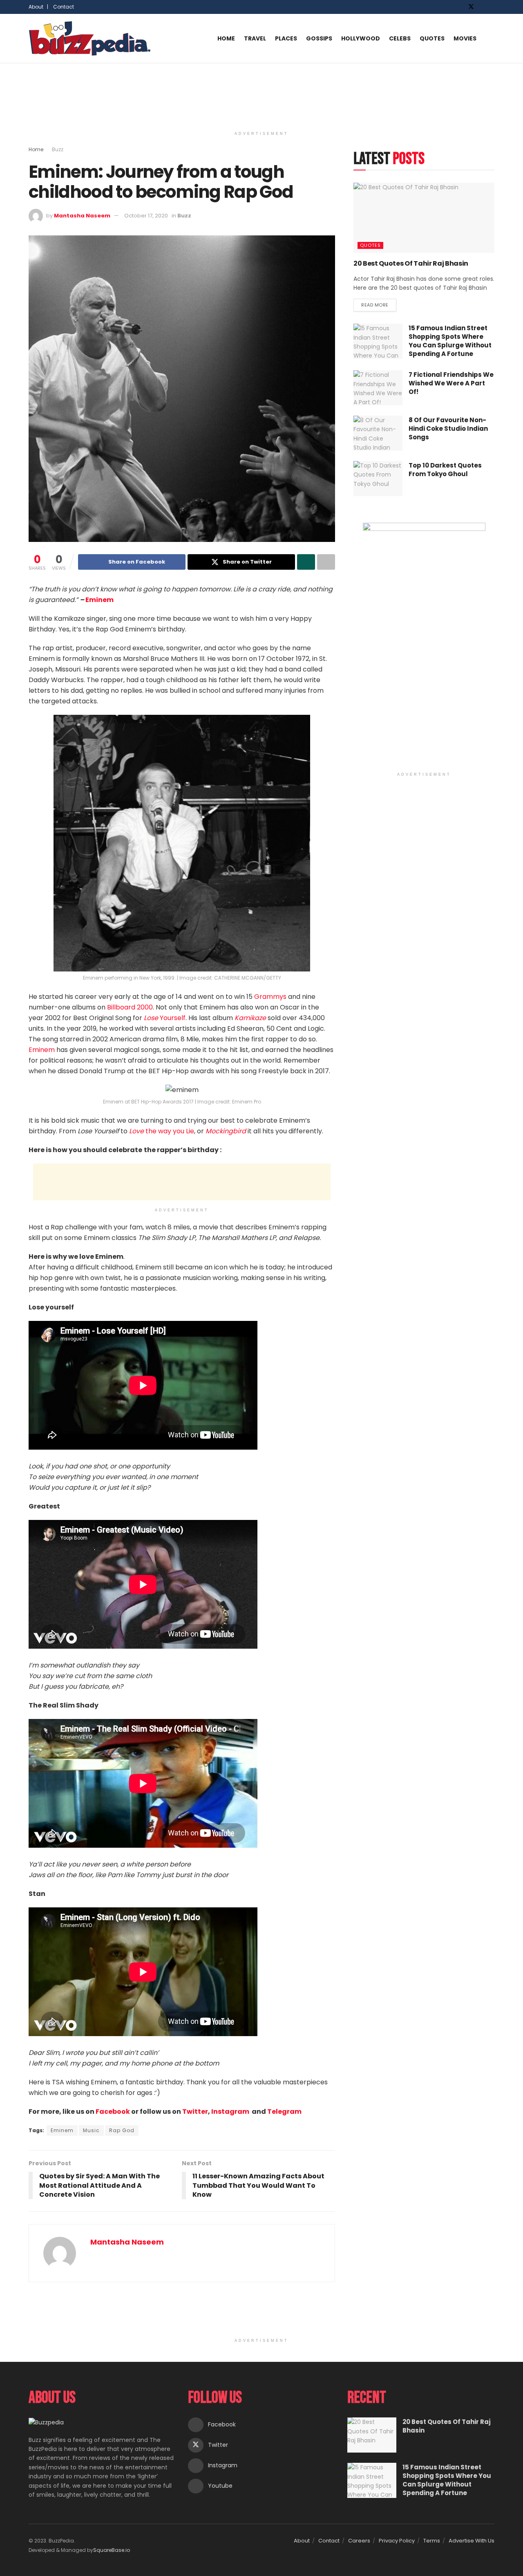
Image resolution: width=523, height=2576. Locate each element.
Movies (465, 38)
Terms (432, 2541)
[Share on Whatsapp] (306, 562)
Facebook (113, 2112)
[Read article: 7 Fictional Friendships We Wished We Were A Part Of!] (378, 388)
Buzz (58, 149)
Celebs (400, 38)
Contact (64, 7)
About (302, 2541)
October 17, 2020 (146, 216)
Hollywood (361, 38)
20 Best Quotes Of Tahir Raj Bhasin (411, 263)
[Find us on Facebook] (460, 7)
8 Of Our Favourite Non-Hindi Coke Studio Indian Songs (448, 429)
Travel (255, 38)
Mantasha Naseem (82, 216)
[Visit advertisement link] (424, 645)
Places (286, 38)
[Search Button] (491, 38)
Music (91, 2130)
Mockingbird (226, 1131)
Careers (359, 2541)
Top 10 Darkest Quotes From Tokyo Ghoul (445, 470)
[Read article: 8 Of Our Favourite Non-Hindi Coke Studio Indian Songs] (378, 433)
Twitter (195, 2112)
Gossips (319, 38)
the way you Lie (162, 1131)
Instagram (231, 2112)
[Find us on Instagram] (482, 7)
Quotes (432, 38)
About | (38, 7)
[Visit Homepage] (90, 38)
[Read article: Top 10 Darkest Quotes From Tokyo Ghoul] (378, 479)
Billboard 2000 (130, 1007)
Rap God (122, 2130)
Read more (379, 303)
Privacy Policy (397, 2541)
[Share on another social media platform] (326, 562)
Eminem (99, 600)
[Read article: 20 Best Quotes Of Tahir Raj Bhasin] (424, 218)
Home (226, 38)
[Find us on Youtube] (492, 7)
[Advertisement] (261, 94)
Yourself (165, 1018)
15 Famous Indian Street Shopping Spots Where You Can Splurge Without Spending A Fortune (450, 341)
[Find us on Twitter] (471, 7)
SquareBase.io (112, 2550)
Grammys (270, 997)
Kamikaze (250, 1018)
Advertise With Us (472, 2541)
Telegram (284, 2112)
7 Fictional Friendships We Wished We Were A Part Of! (451, 383)
